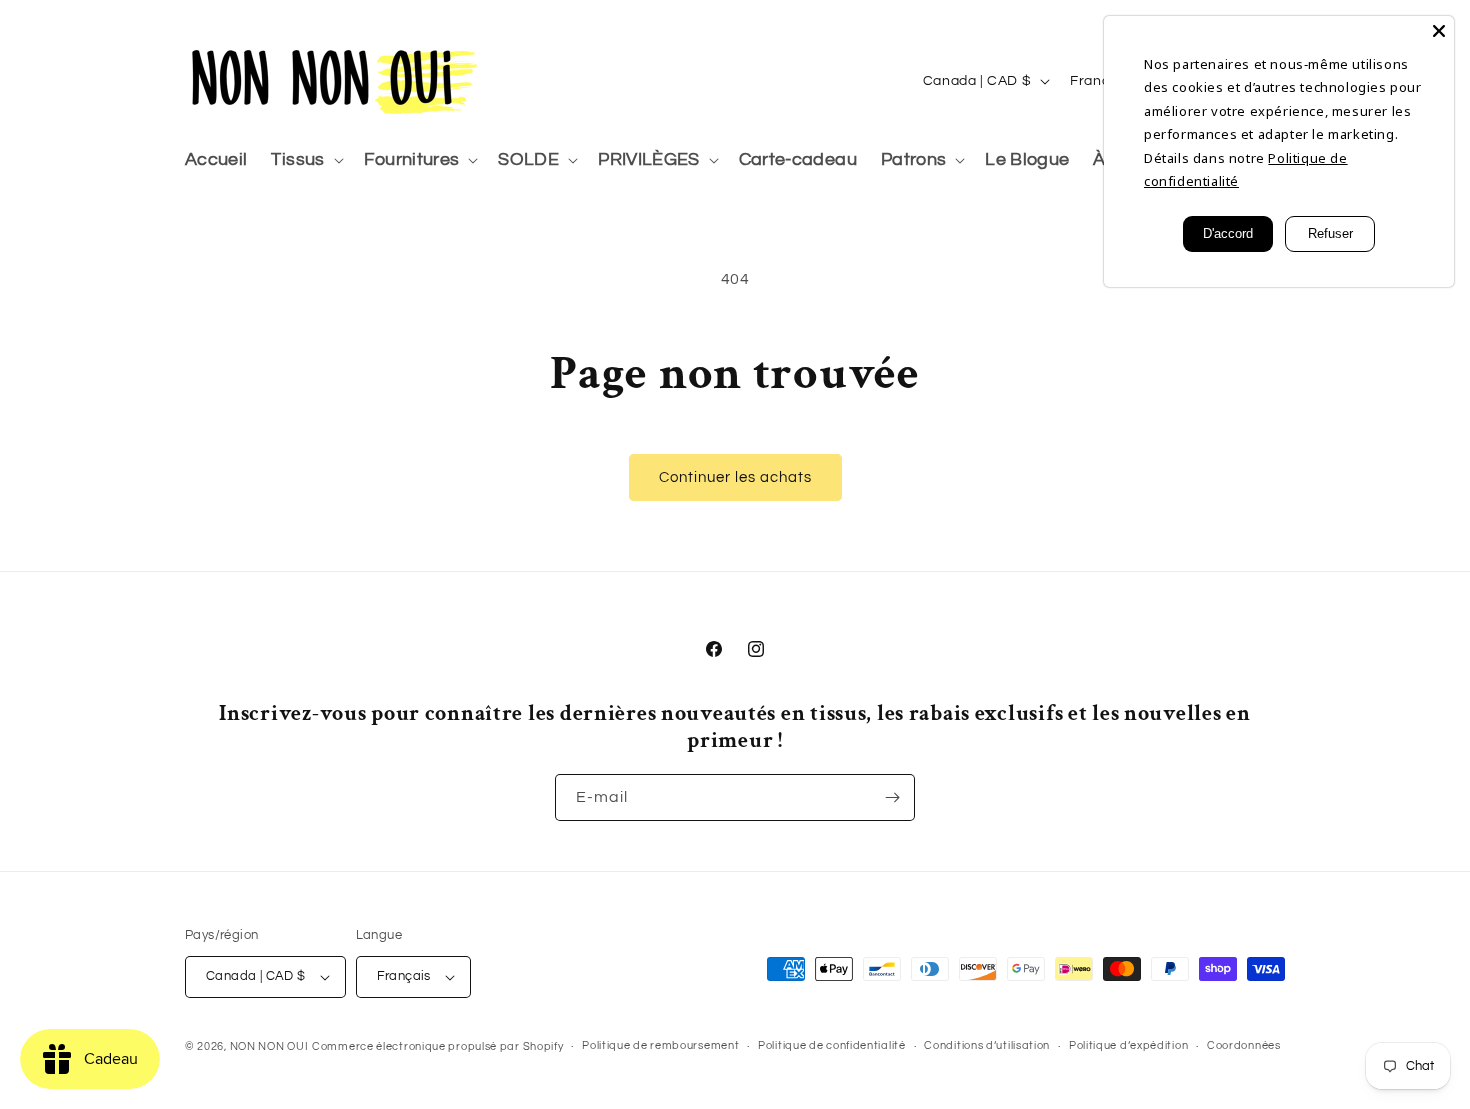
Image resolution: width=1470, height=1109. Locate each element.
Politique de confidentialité (832, 1045)
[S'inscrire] (892, 797)
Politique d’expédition (1128, 1045)
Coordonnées (1244, 1045)
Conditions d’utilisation (987, 1045)
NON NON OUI (269, 1046)
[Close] (1439, 31)
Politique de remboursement (660, 1045)
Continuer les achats (735, 477)
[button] (305, 160)
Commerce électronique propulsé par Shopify (437, 1046)
